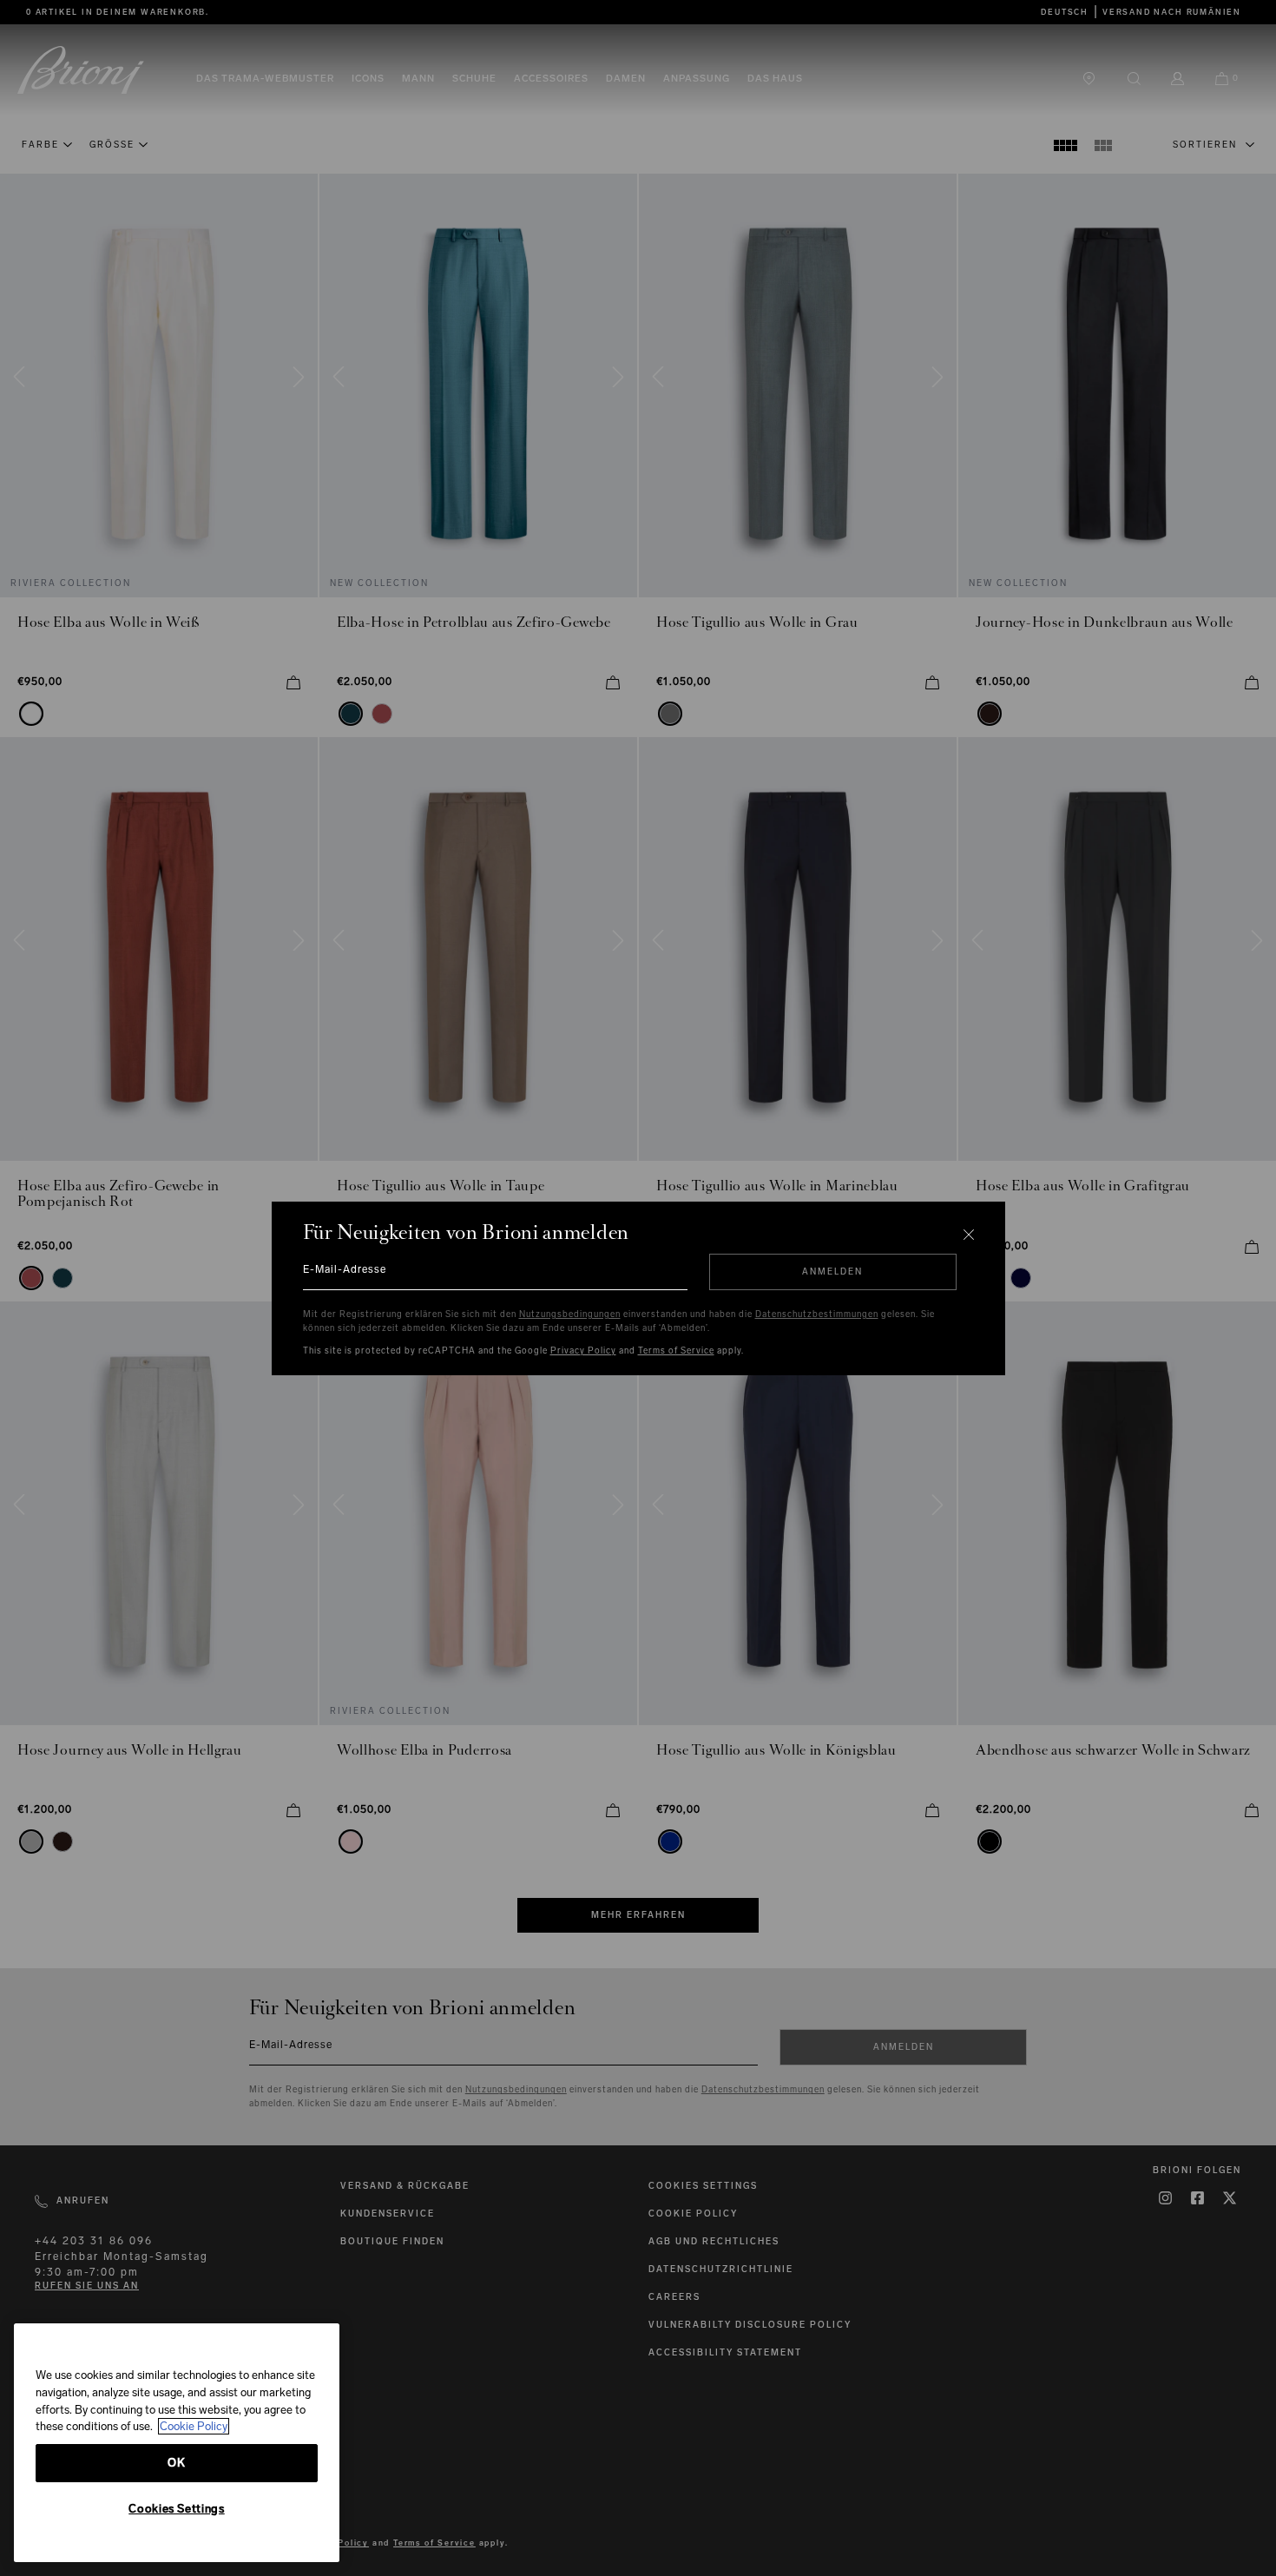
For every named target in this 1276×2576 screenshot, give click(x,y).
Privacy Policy (583, 1351)
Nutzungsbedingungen (570, 1314)
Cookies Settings (177, 2509)
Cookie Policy (194, 2426)
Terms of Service (676, 1351)
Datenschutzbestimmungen (817, 1314)
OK (176, 2463)
